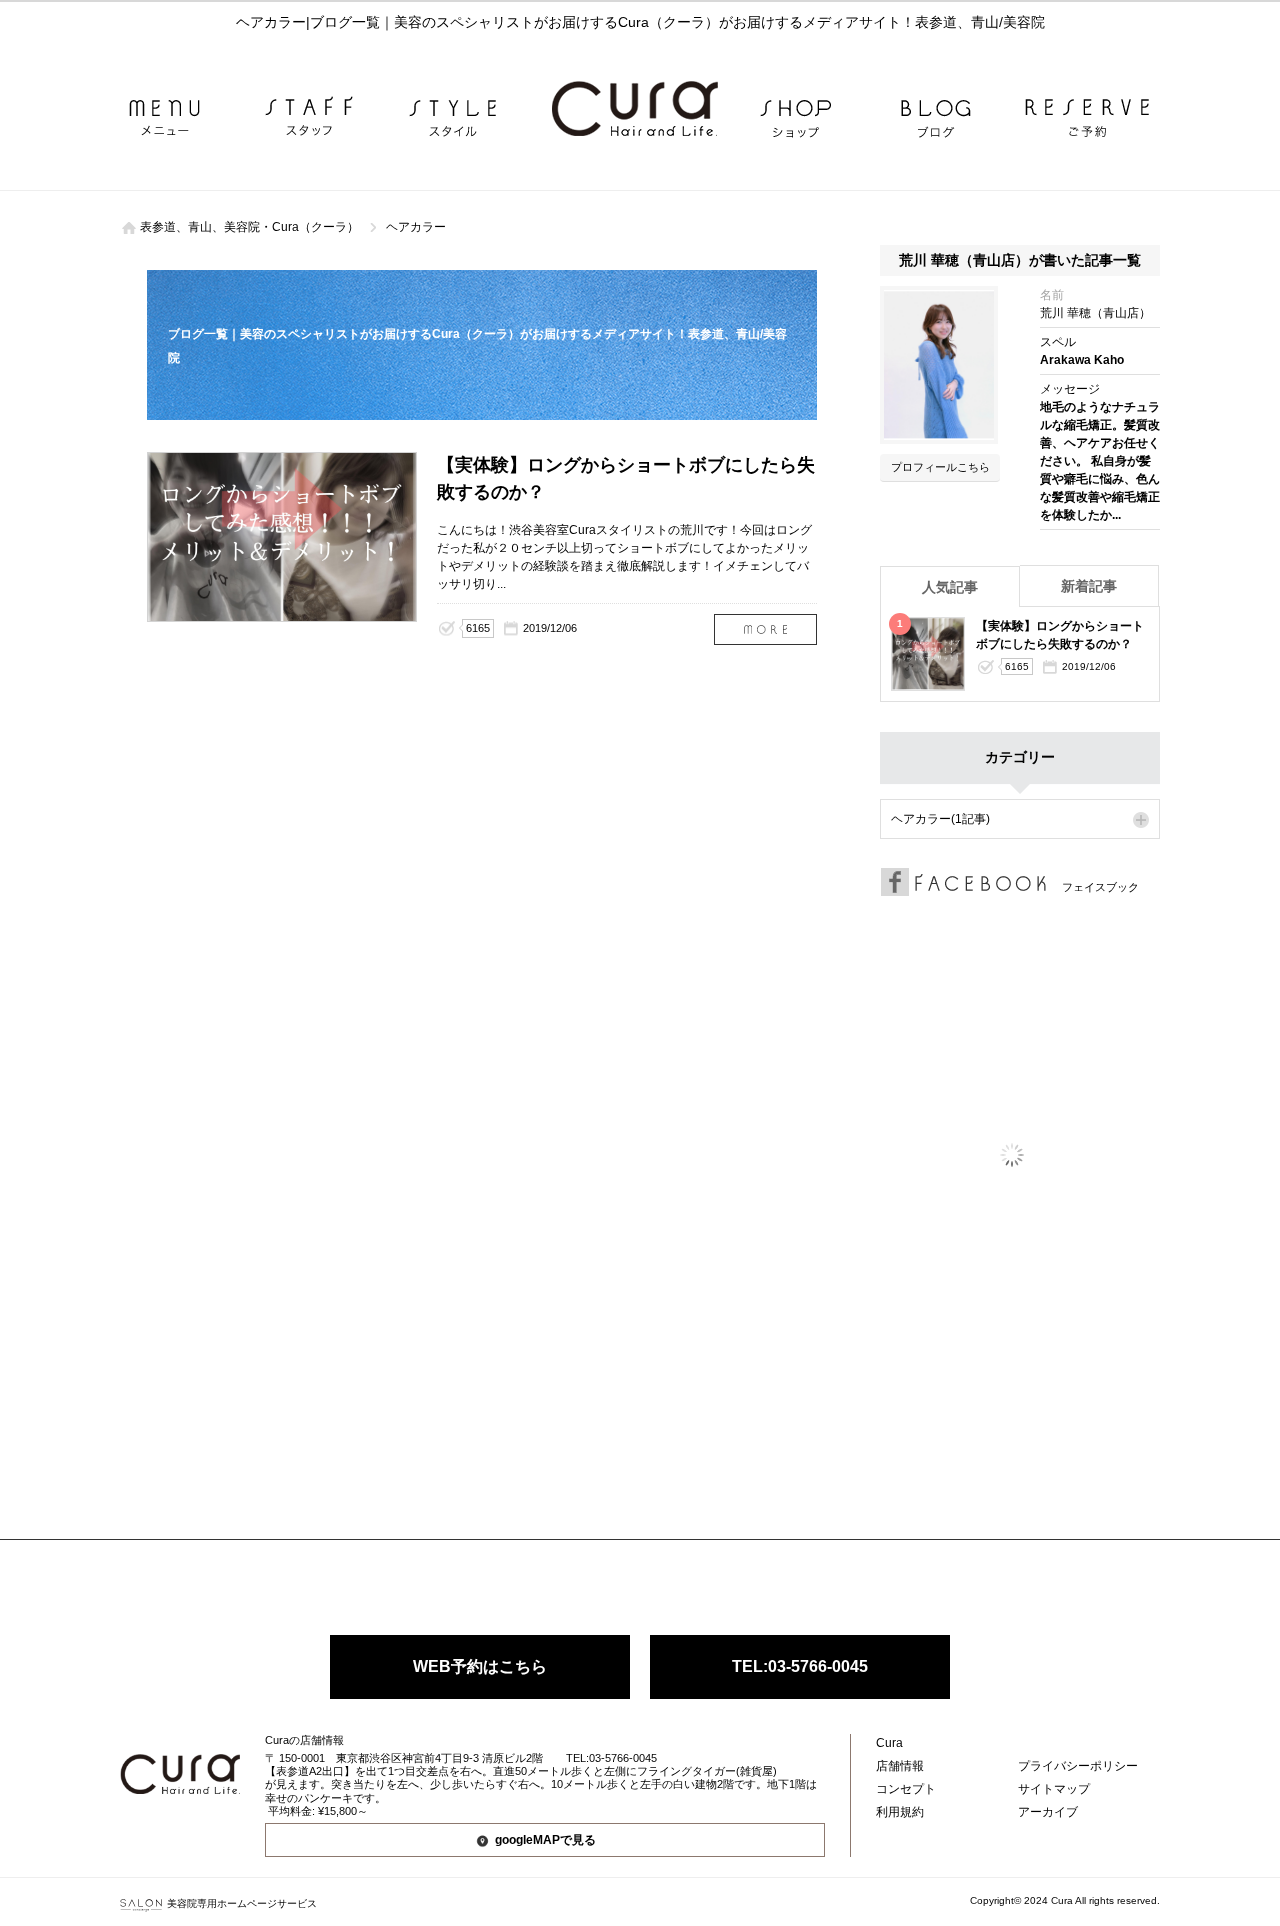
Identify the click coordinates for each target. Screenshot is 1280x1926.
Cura (889, 1743)
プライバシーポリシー (1078, 1766)
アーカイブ (1048, 1812)
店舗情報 (900, 1766)
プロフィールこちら (940, 467)
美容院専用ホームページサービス (242, 1903)
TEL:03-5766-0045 (800, 1666)
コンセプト (906, 1789)
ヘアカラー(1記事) (940, 819)
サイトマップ (1054, 1789)
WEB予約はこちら (480, 1666)
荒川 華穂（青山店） (1095, 313)
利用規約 (900, 1812)
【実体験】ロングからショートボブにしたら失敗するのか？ (765, 629)
